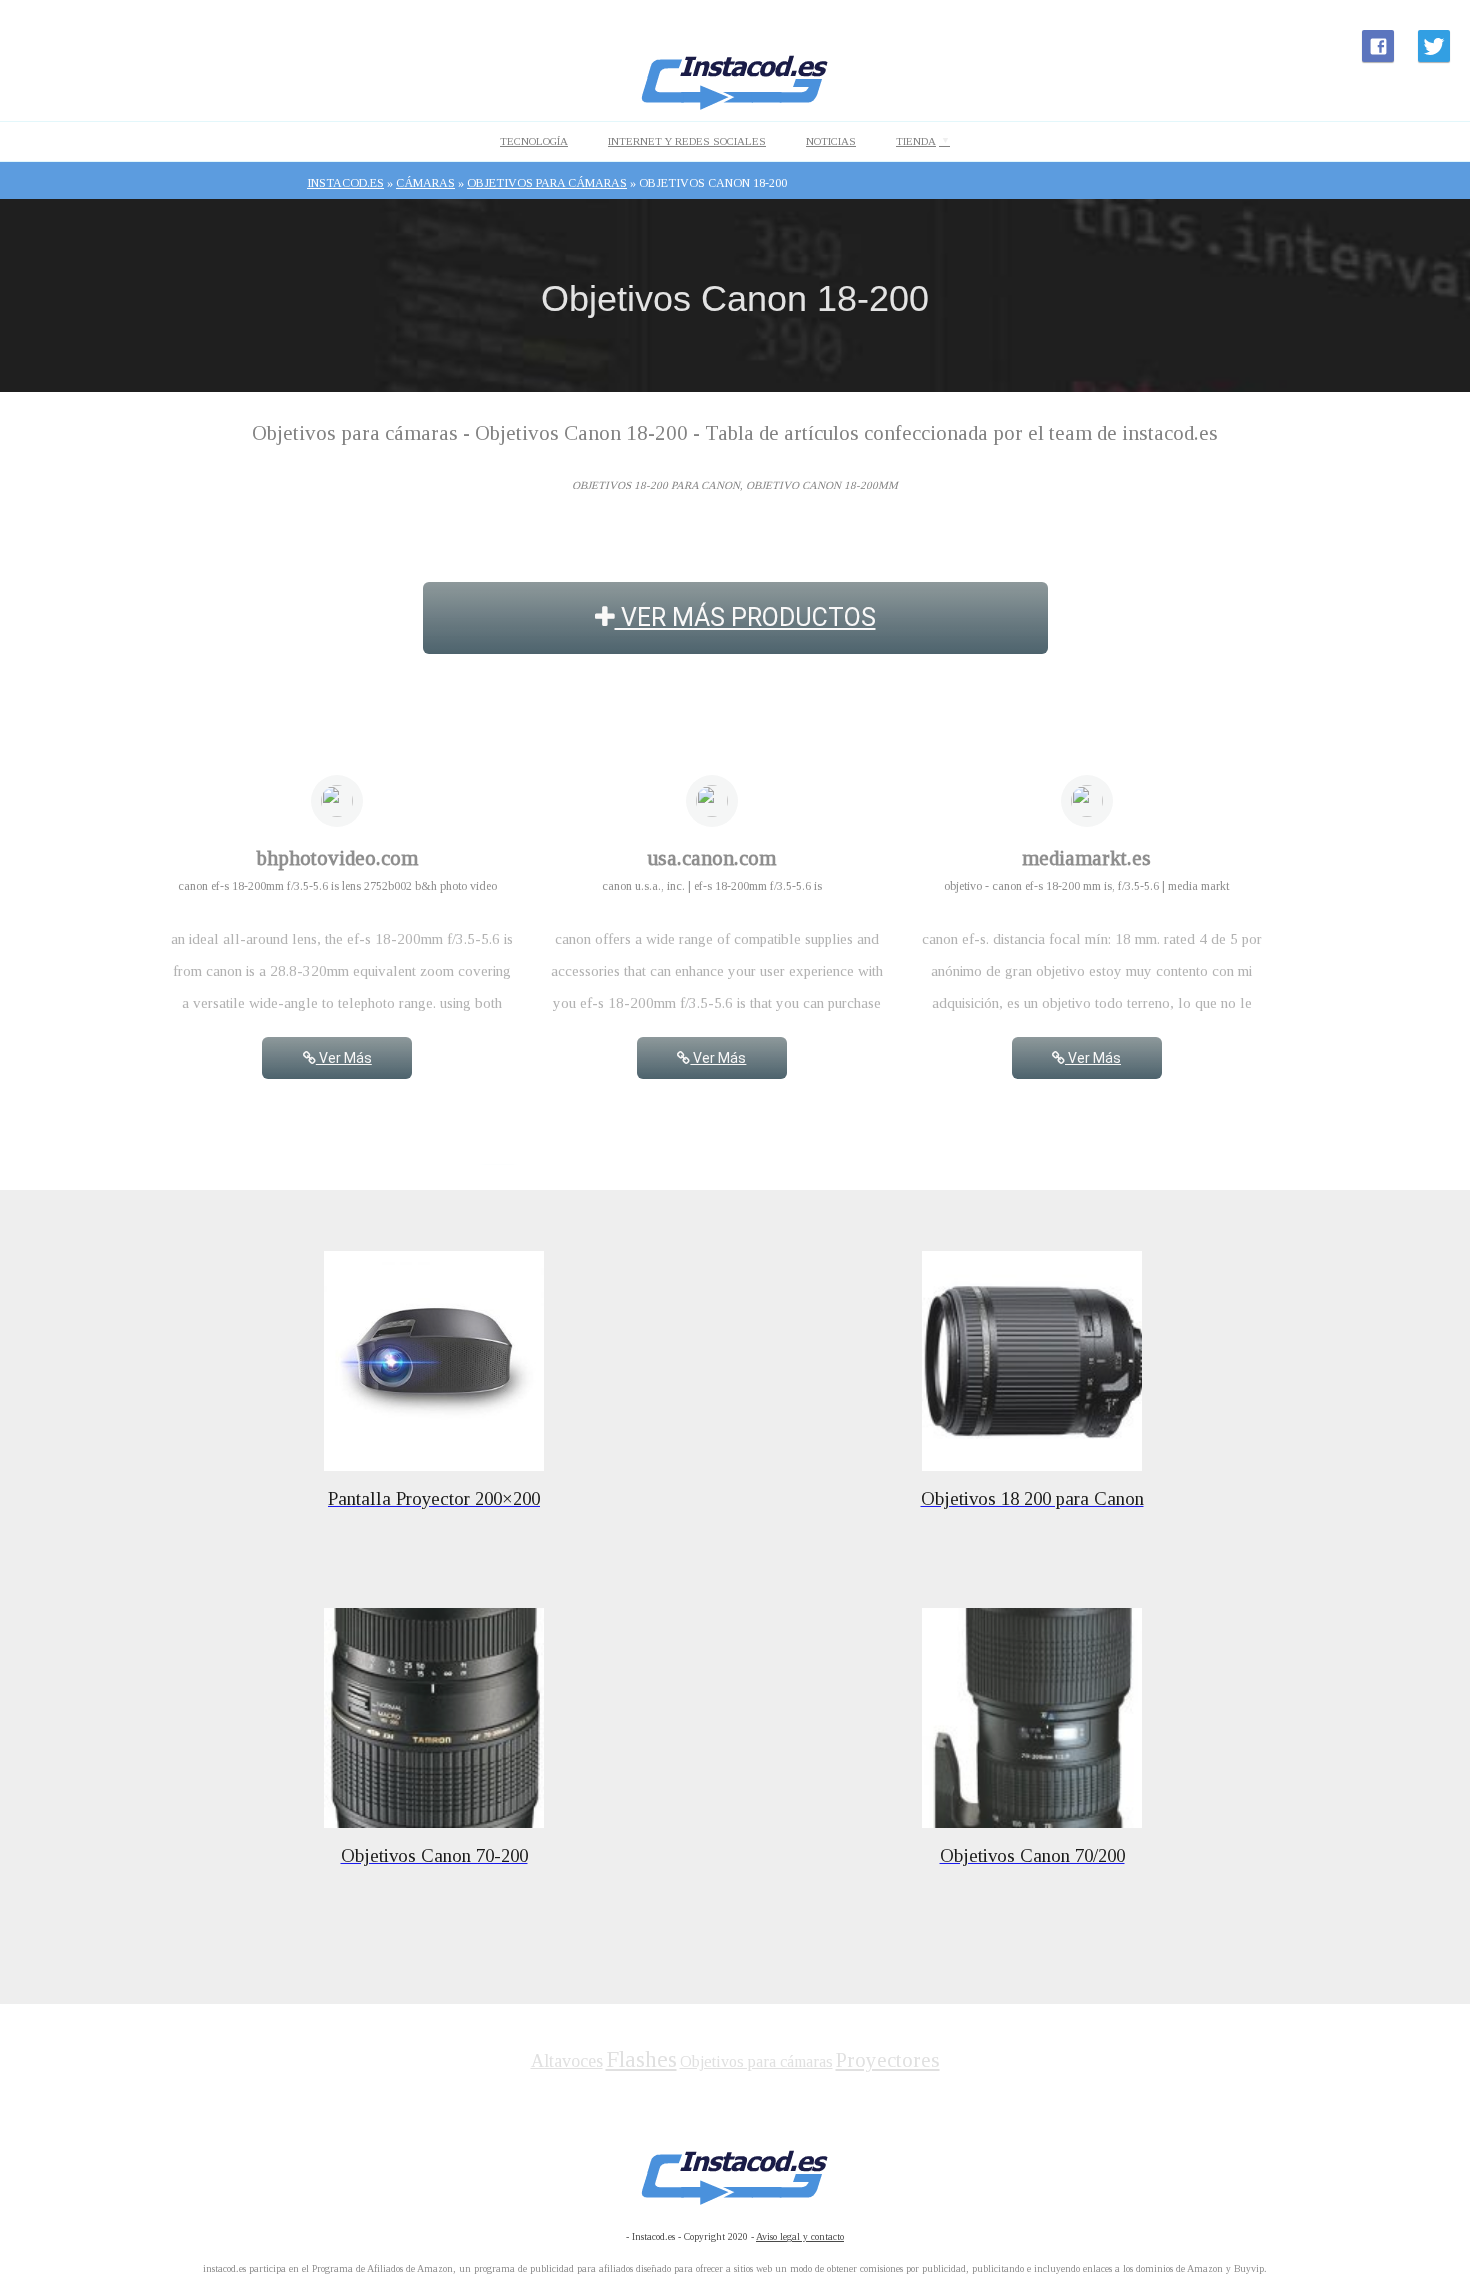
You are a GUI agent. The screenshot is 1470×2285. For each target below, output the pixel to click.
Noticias (831, 141)
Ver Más (344, 1058)
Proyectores (888, 2060)
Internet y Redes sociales (687, 141)
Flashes (641, 2059)
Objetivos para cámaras (756, 2061)
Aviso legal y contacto (800, 2236)
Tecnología (534, 141)
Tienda (916, 141)
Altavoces (567, 2061)
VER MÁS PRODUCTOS (745, 617)
